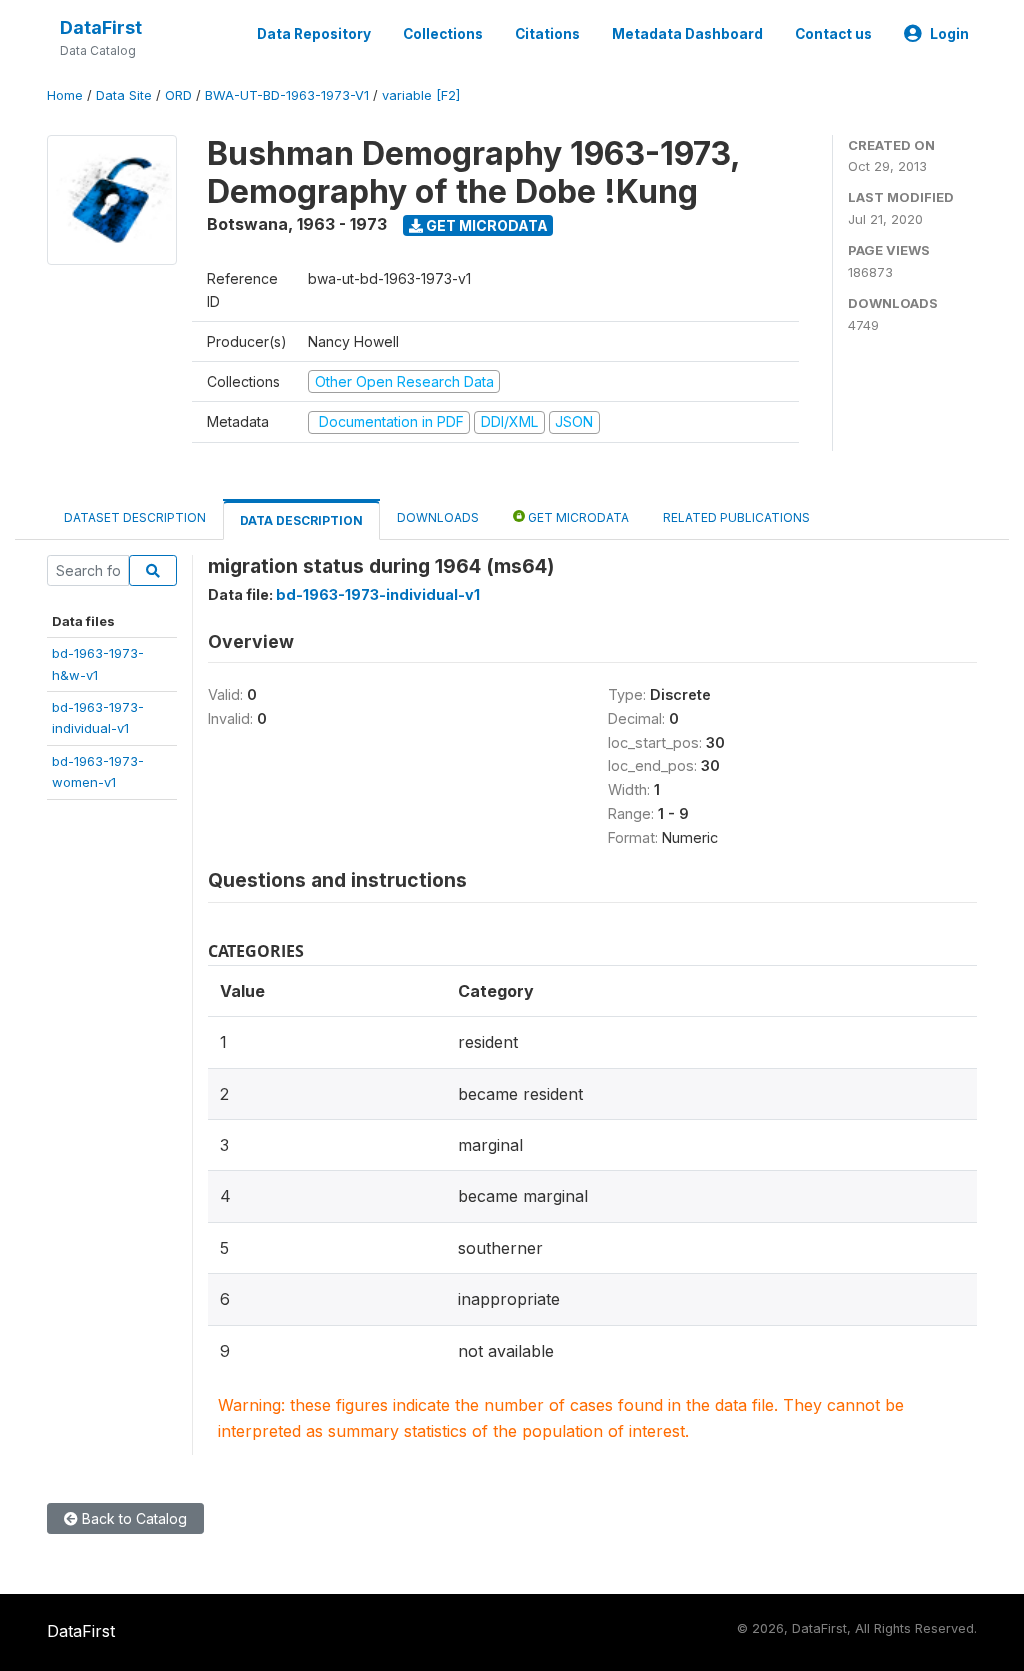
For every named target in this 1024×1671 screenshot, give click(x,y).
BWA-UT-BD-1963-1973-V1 (287, 95)
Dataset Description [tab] (135, 517)
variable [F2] (421, 95)
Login (949, 34)
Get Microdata (485, 225)
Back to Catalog (132, 1518)
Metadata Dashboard (687, 34)
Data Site (124, 95)
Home (65, 95)
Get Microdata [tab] (577, 517)
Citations (547, 34)
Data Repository (314, 34)
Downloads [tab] (438, 517)
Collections (443, 34)
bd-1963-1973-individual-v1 (378, 594)
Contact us (833, 34)
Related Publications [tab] (736, 517)
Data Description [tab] (301, 520)
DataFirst (101, 27)
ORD (178, 95)
